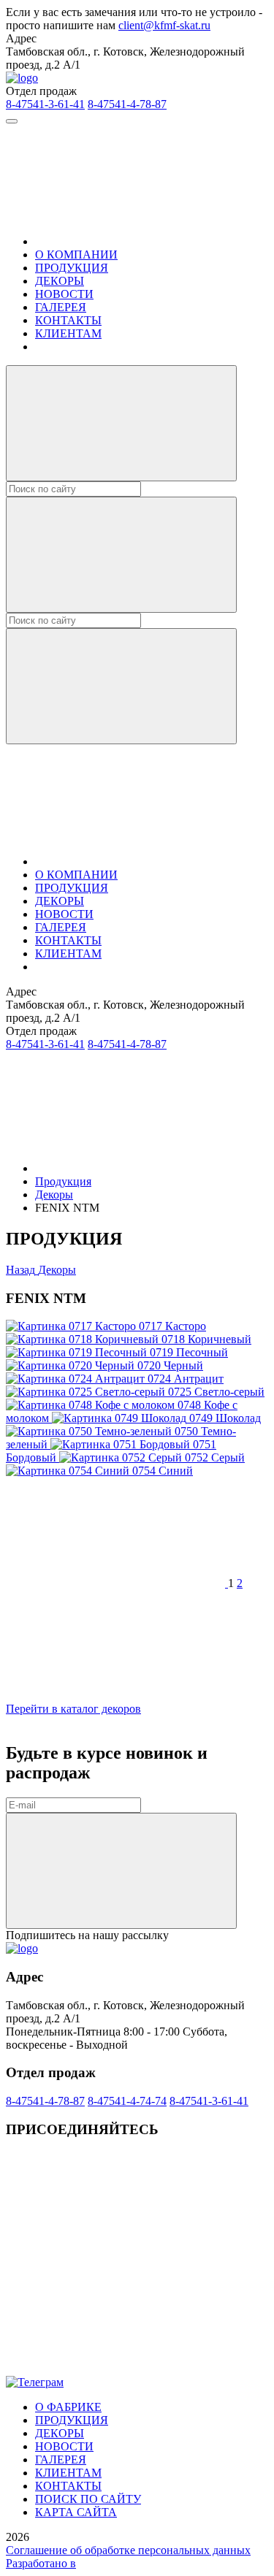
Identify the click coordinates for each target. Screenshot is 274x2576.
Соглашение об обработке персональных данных (128, 2550)
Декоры (54, 1195)
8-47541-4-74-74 (127, 2101)
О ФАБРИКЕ (68, 2407)
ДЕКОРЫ (60, 281)
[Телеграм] (115, 2369)
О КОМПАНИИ (76, 255)
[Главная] (145, 241)
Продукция (63, 1181)
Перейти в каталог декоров (73, 1709)
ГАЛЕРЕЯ (61, 307)
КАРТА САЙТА (76, 2512)
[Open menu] (12, 121)
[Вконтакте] (115, 2256)
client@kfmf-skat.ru (164, 25)
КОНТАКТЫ (68, 320)
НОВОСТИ (64, 294)
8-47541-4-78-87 (127, 104)
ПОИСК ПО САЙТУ (88, 2499)
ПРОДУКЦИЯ (72, 268)
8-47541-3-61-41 (45, 104)
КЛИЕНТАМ (68, 333)
